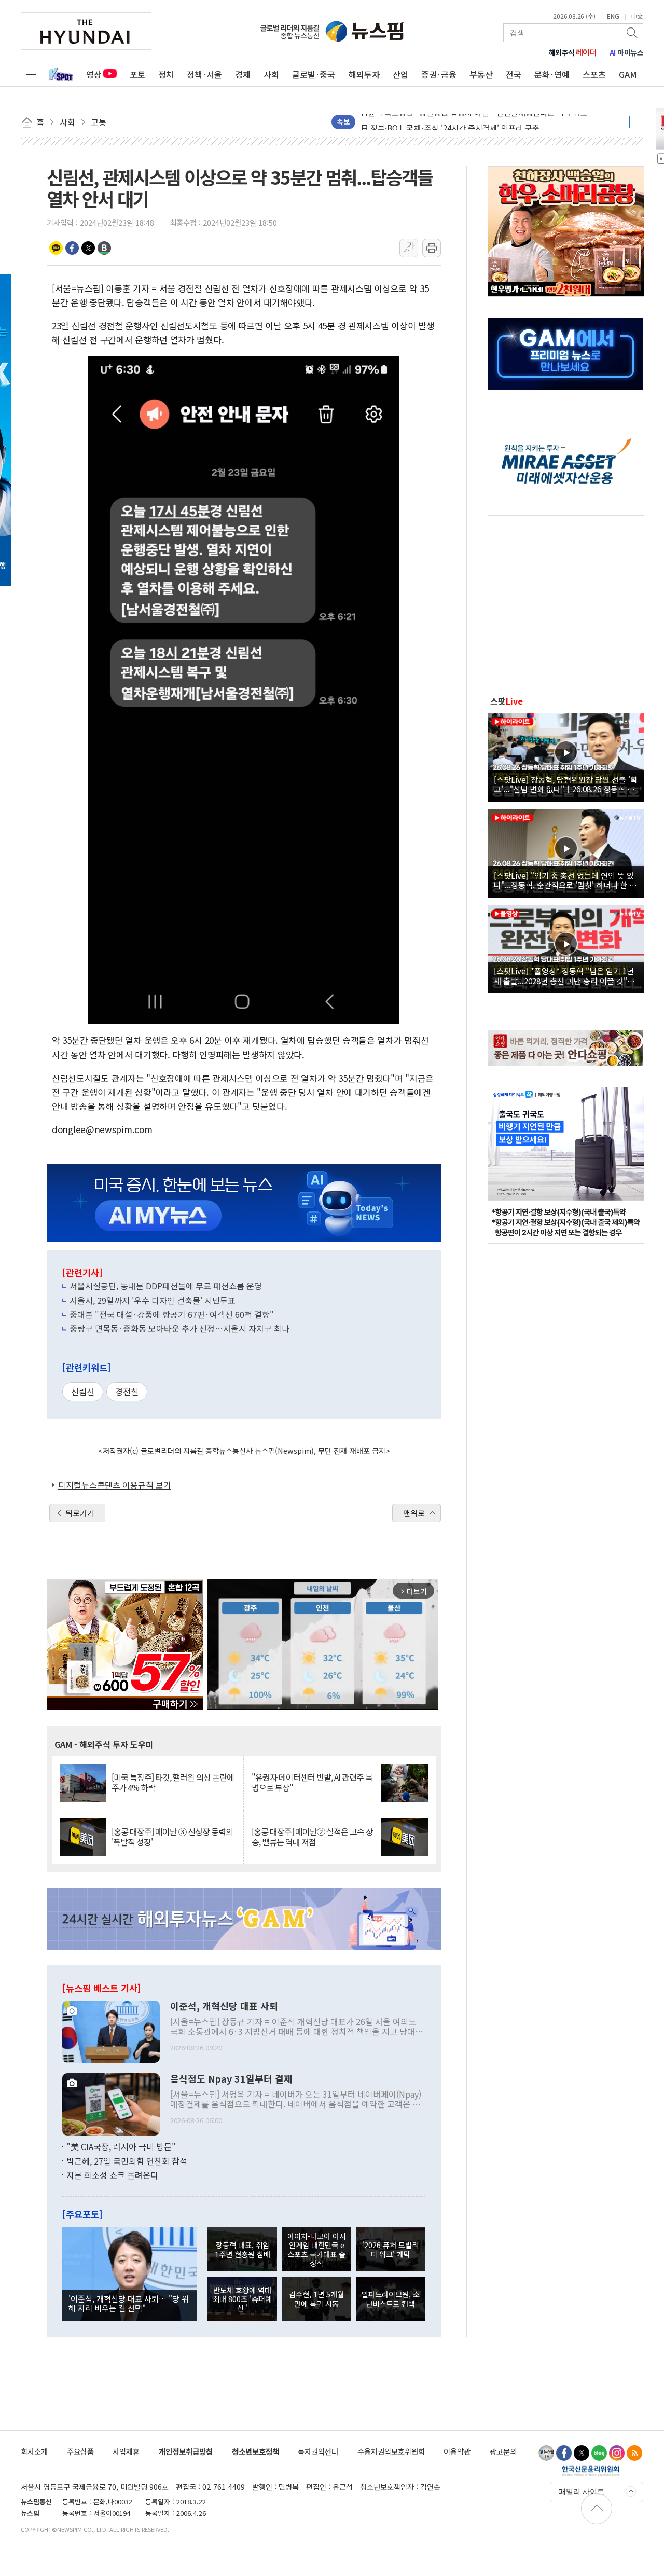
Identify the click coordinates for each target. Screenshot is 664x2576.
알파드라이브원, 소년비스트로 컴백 (391, 2298)
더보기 (630, 122)
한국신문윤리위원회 (591, 2471)
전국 (514, 74)
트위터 (88, 248)
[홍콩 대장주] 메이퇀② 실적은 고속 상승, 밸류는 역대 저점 (312, 1837)
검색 (633, 33)
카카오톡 (56, 248)
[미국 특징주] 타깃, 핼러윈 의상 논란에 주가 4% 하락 (173, 1782)
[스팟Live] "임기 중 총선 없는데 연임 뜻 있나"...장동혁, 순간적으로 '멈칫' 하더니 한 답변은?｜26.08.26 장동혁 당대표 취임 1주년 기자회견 (565, 880)
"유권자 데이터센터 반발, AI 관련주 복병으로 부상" (312, 1782)
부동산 (481, 74)
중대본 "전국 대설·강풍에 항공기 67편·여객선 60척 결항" (172, 1314)
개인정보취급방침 (186, 2451)
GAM (628, 74)
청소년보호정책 (255, 2451)
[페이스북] (564, 2453)
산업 (400, 74)
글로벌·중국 (314, 74)
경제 (243, 74)
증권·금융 (439, 74)
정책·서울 (204, 74)
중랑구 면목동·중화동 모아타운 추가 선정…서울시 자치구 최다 (179, 1328)
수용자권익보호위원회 (391, 2451)
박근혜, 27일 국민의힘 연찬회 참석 (127, 2161)
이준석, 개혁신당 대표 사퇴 (224, 2006)
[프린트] (432, 248)
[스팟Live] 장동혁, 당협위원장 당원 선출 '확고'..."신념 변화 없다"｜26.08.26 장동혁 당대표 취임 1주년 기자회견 (566, 784)
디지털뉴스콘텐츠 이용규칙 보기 (115, 1485)
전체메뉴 (31, 74)
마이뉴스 (627, 52)
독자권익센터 (318, 2451)
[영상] (566, 756)
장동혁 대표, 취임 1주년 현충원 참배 (243, 2249)
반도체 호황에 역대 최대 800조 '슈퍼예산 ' (242, 2299)
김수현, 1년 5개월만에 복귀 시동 (316, 2298)
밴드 (104, 248)
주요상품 (80, 2451)
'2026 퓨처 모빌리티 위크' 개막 (390, 2249)
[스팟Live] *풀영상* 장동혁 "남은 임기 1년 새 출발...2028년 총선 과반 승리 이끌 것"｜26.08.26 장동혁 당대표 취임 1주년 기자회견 (564, 975)
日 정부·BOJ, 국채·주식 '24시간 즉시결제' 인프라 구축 (450, 114)
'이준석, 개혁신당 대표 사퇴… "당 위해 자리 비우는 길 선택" (129, 2303)
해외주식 (573, 52)
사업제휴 (126, 2451)
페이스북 (72, 248)
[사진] (111, 2031)
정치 (166, 74)
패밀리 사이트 (582, 2491)
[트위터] (582, 2453)
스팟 (507, 701)
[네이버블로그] (599, 2453)
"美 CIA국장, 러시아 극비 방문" (121, 2146)
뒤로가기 (80, 1513)
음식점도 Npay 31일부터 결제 (231, 2079)
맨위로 (414, 1513)
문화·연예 (552, 74)
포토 (137, 74)
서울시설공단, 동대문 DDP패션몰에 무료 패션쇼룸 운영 (166, 1286)
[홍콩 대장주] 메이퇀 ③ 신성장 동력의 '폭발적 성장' (172, 1837)
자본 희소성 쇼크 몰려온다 (112, 2175)
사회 (271, 74)
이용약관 (457, 2451)
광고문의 (503, 2451)
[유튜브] (546, 2453)
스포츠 (594, 74)
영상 (94, 74)
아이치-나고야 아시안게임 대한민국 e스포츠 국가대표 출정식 (317, 2249)
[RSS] (634, 2453)
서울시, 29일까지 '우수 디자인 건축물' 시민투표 (153, 1300)
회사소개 (34, 2451)
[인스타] (617, 2453)
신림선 (83, 1392)
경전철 (127, 1392)
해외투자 (364, 74)
